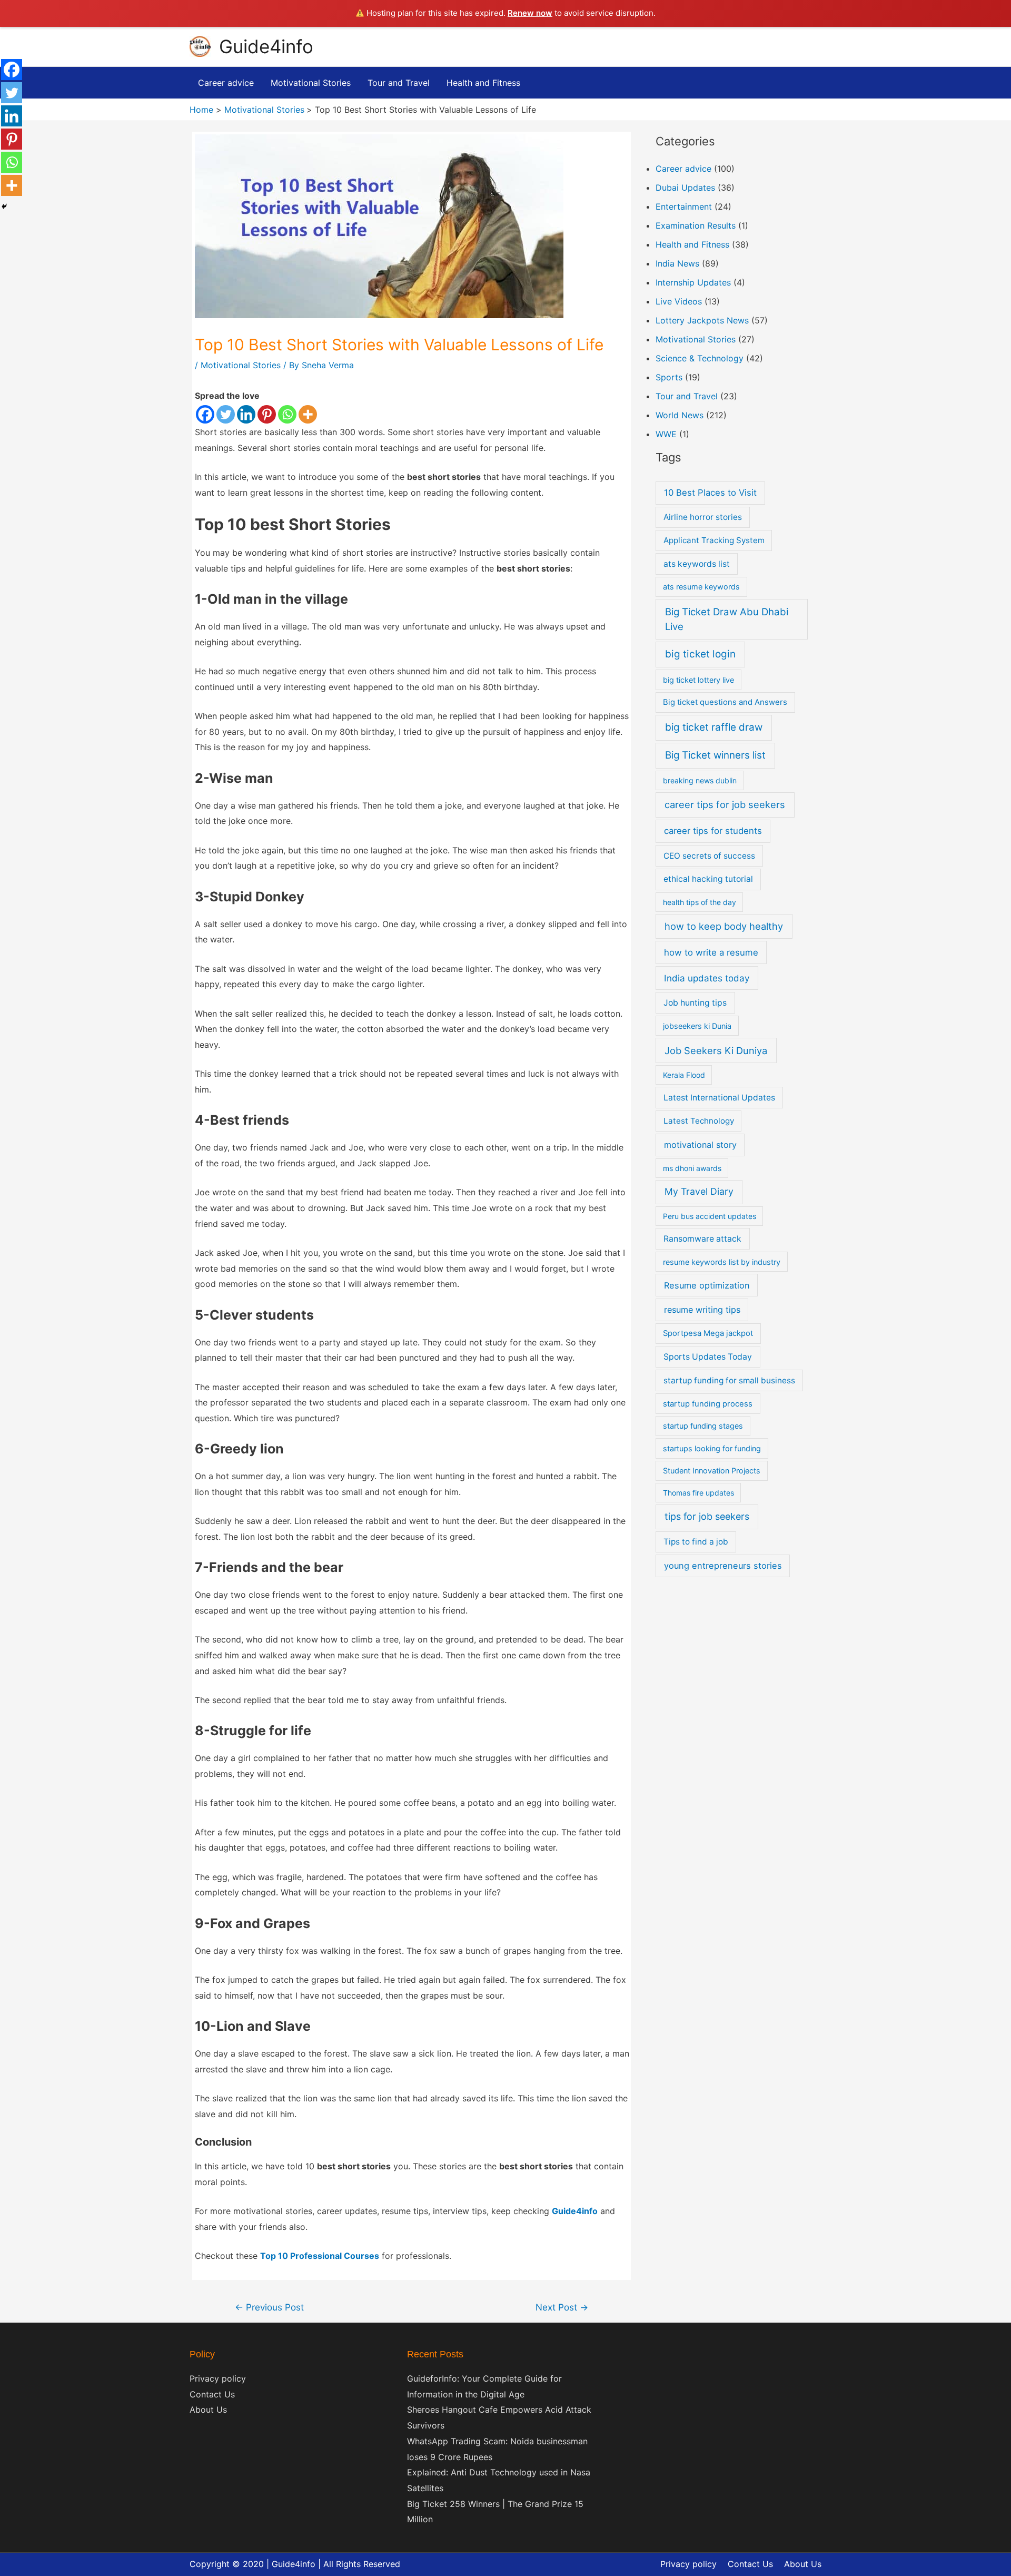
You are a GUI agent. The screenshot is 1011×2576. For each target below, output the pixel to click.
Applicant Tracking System (714, 540)
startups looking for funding (712, 1448)
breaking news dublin (700, 780)
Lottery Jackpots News (702, 320)
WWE (666, 434)
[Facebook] (205, 414)
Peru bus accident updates (710, 1216)
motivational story (700, 1145)
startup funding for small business (729, 1380)
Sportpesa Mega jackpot (708, 1333)
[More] (308, 414)
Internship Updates (693, 282)
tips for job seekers (707, 1516)
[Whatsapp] (287, 414)
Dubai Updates (685, 188)
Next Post (562, 2307)
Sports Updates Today (708, 1357)
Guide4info (266, 46)
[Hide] (4, 207)
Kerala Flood (684, 1075)
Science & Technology (700, 358)
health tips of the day (700, 902)
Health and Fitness (692, 244)
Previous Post (269, 2307)
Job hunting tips (695, 1003)
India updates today (707, 978)
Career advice (683, 169)
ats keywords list (697, 564)
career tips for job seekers (725, 804)
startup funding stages (703, 1426)
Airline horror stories (703, 517)
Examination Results (696, 225)
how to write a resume (711, 952)
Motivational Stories (241, 365)
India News (677, 263)
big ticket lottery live (698, 680)
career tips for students (713, 831)
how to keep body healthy (724, 926)
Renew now (530, 13)
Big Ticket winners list (715, 755)
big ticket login (700, 654)
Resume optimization (707, 1285)
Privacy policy (218, 2378)
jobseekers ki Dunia (697, 1026)
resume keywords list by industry (722, 1262)
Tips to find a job (696, 1542)
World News (680, 415)
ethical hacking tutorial (708, 879)
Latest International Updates (719, 1098)
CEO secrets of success (709, 856)
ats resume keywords (701, 587)
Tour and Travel (687, 396)
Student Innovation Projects (712, 1471)
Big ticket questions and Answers (725, 702)
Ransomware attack (702, 1239)
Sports (669, 377)
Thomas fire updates (698, 1493)
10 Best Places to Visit (710, 493)
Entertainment (684, 207)
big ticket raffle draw (714, 727)
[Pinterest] (267, 414)
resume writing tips (702, 1310)
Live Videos (679, 301)
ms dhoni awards (692, 1168)
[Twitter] (226, 414)
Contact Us (212, 2394)
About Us (208, 2410)
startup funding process (708, 1404)
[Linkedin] (246, 414)
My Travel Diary (699, 1191)
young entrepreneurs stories (723, 1566)
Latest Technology (699, 1121)
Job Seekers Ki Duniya (716, 1050)
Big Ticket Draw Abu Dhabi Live (727, 619)
